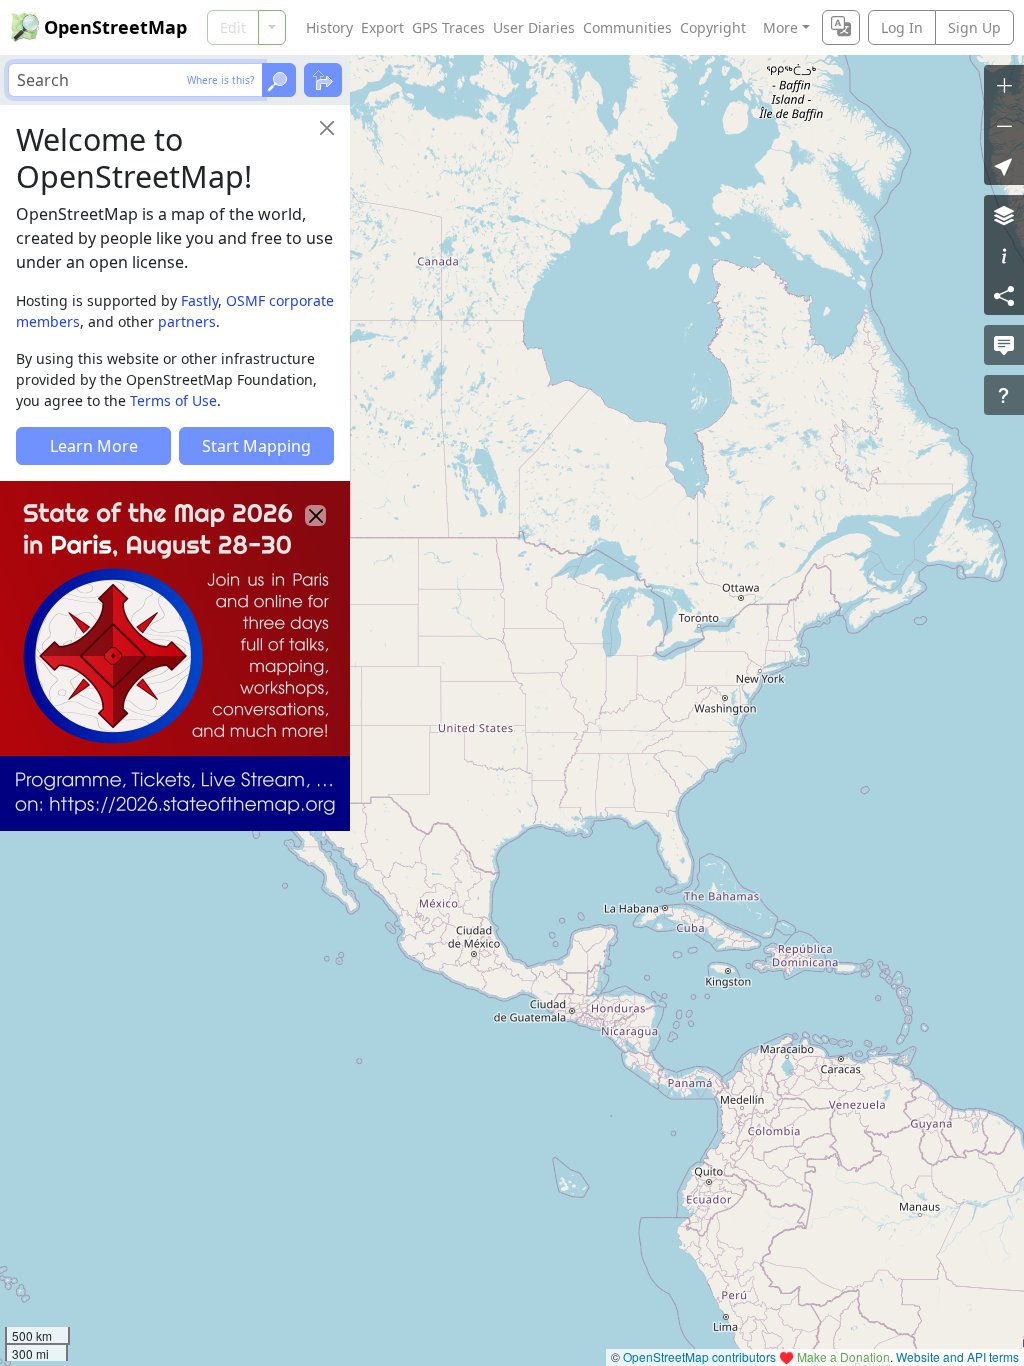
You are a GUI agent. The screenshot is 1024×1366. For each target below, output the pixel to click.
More (780, 27)
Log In (902, 27)
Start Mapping (256, 446)
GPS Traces (448, 27)
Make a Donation (843, 1356)
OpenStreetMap (115, 27)
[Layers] (1004, 215)
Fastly (199, 300)
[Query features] (1004, 395)
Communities (627, 27)
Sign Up (974, 27)
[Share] (1004, 295)
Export (382, 27)
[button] (1004, 165)
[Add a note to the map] (1004, 345)
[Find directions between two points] (323, 80)
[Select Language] (841, 27)
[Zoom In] (1004, 85)
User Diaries (534, 27)
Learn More (94, 446)
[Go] (279, 80)
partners (187, 321)
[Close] (327, 128)
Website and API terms (957, 1356)
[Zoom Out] (1004, 125)
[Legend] (1004, 255)
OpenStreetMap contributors (699, 1356)
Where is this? (220, 80)
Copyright (713, 27)
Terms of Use (173, 400)
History (329, 27)
